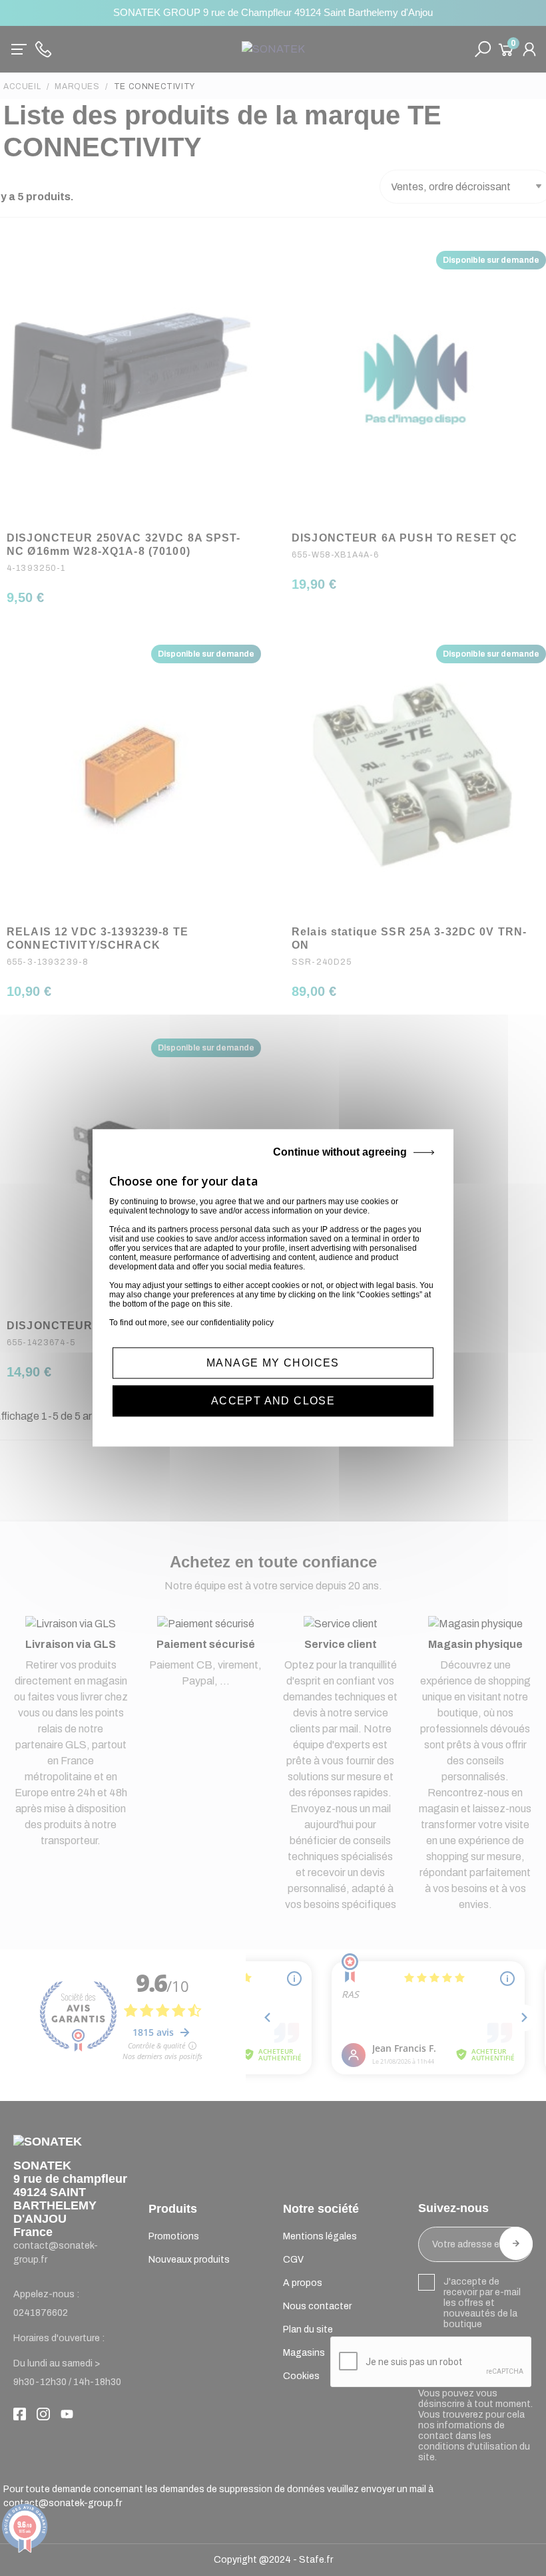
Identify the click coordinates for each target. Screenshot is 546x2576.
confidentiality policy (237, 1323)
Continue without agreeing (340, 1152)
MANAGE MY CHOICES (273, 1363)
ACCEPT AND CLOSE (273, 1401)
